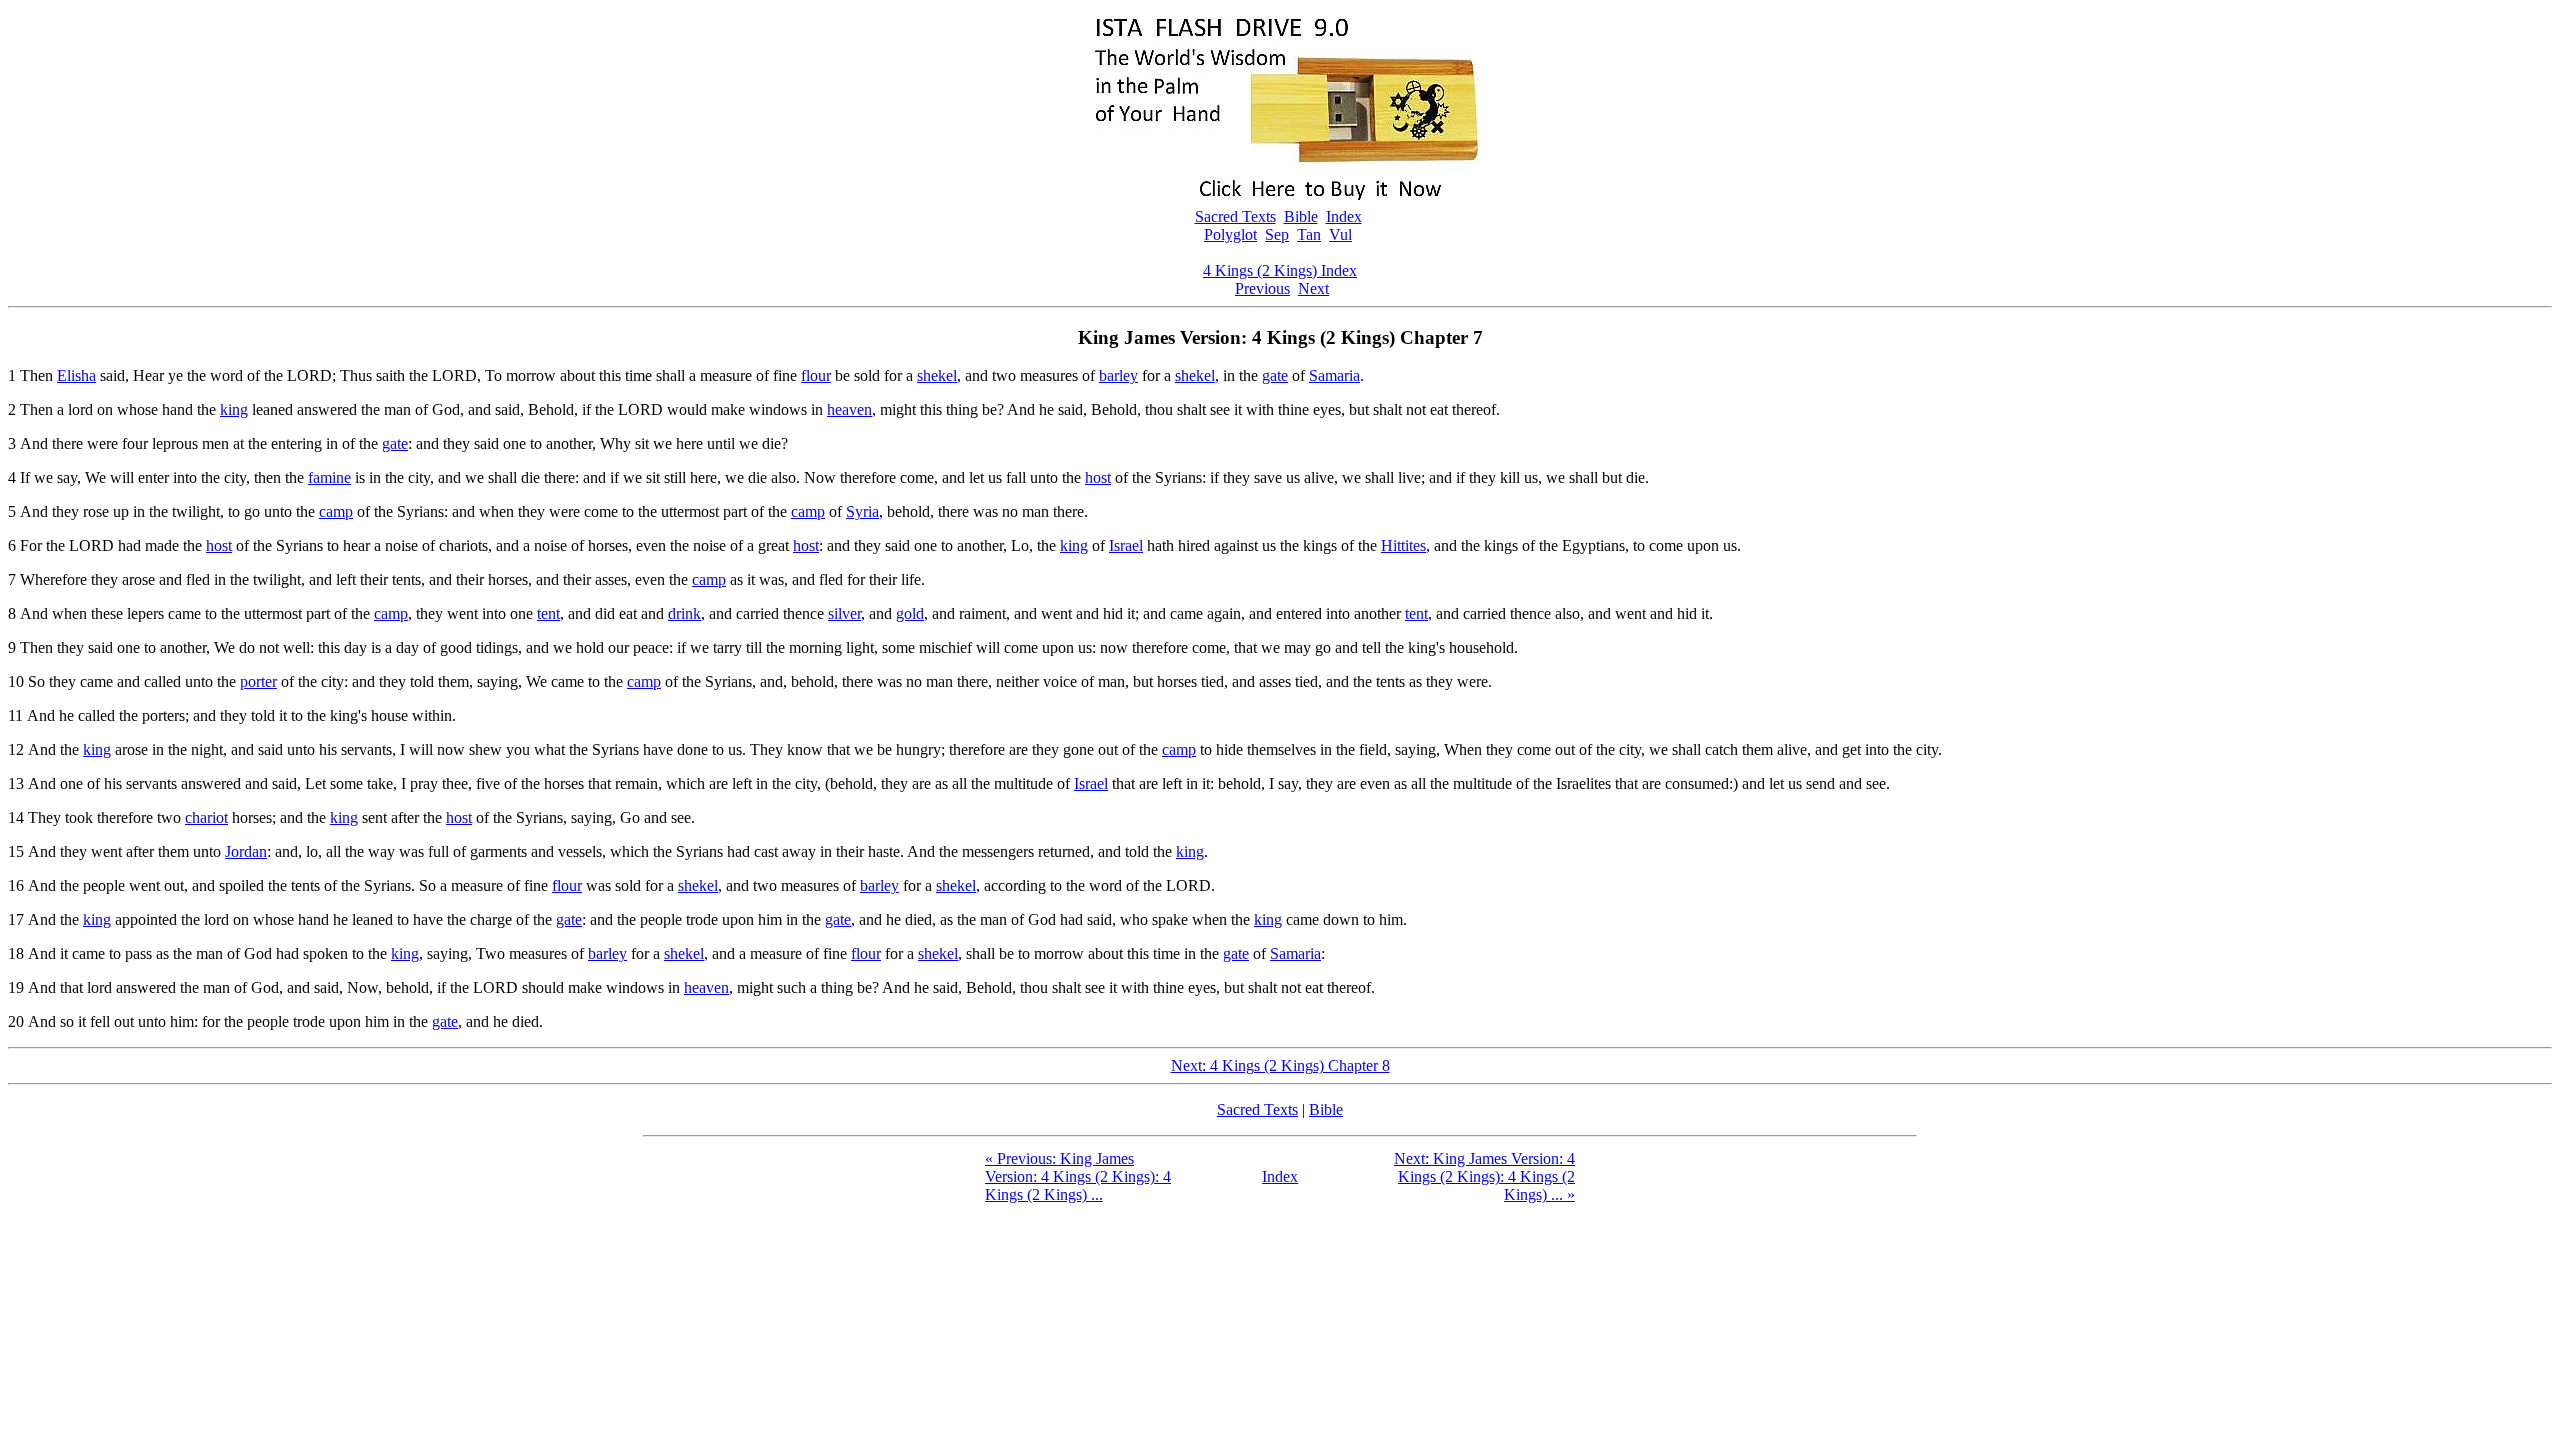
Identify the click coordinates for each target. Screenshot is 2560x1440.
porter (258, 681)
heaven (849, 409)
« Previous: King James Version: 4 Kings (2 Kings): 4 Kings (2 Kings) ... (1078, 1176)
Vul (1340, 234)
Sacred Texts (1235, 216)
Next (1313, 288)
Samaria (1334, 375)
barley (1118, 375)
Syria (862, 511)
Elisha (76, 375)
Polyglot (1230, 234)
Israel (1126, 545)
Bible (1301, 216)
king (234, 409)
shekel (937, 375)
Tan (1309, 234)
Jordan (246, 851)
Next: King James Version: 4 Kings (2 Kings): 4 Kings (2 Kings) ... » (1484, 1176)
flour (816, 375)
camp (336, 511)
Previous (1262, 288)
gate (1275, 375)
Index (1344, 216)
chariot (206, 817)
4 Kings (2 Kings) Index (1280, 270)
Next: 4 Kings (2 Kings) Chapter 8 (1280, 1065)
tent (548, 613)
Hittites (1403, 545)
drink (684, 613)
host (1098, 477)
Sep (1277, 234)
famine (329, 477)
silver (844, 613)
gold (910, 613)
